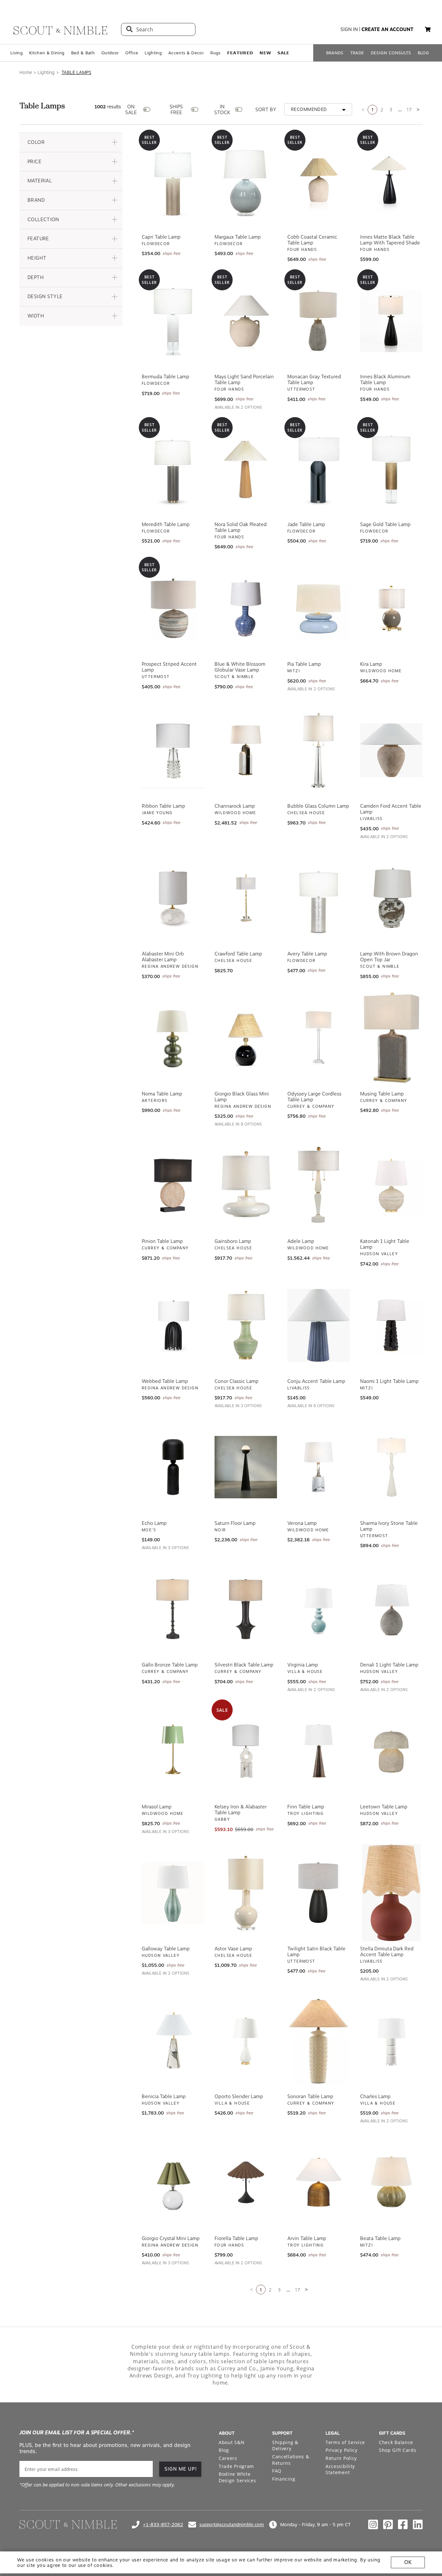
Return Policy (341, 2456)
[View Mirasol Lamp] (173, 1749)
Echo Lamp (154, 1521)
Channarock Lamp (235, 804)
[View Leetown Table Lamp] (391, 1749)
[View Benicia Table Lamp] (173, 2039)
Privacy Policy (342, 2448)
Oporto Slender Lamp (239, 2095)
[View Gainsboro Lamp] (246, 1183)
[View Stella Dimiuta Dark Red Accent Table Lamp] (391, 1891)
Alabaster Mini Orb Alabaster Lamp (163, 955)
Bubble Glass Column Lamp (318, 804)
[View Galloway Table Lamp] (173, 1891)
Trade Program (236, 2464)
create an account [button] (387, 29)
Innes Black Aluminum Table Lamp (385, 378)
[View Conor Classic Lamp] (246, 1323)
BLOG (423, 53)
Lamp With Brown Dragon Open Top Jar (389, 955)
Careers (228, 2456)
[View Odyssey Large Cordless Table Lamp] (319, 1036)
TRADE (357, 53)
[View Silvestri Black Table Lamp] (246, 1607)
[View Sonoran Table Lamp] (319, 2039)
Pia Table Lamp (304, 662)
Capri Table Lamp (161, 235)
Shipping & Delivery (285, 2444)
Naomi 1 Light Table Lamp (389, 1379)
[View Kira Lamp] (391, 606)
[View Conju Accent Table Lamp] (319, 1323)
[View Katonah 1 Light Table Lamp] (391, 1183)
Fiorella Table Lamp (236, 2236)
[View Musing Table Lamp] (391, 1036)
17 (409, 108)
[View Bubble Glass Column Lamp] (319, 748)
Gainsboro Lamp (233, 1239)
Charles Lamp (375, 2095)
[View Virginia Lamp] (319, 1607)
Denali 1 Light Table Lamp (389, 1663)
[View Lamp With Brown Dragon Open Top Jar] (391, 896)
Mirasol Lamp (157, 1805)
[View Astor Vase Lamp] (246, 1891)
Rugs (215, 53)
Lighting (153, 53)
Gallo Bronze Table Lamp (170, 1663)
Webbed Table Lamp (165, 1379)
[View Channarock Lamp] (246, 748)
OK (408, 2562)
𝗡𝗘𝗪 (265, 53)
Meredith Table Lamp (166, 523)
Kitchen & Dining (47, 53)
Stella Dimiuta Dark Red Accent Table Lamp (387, 1950)
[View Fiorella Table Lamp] (246, 2181)
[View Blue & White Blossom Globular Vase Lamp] (246, 606)
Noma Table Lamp (162, 1092)
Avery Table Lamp (307, 952)
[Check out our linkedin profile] (418, 2523)
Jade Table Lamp (306, 523)
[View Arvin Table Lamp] (319, 2181)
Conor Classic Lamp (237, 1379)
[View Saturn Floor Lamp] (246, 1465)
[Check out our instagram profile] (373, 2523)
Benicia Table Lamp (164, 2095)
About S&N (232, 2440)
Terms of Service (345, 2440)
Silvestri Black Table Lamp (244, 1663)
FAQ (277, 2469)
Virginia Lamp (303, 1663)
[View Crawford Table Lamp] (246, 896)
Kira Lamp (371, 662)
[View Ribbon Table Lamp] (173, 748)
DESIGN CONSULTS (391, 53)
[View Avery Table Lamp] (319, 896)
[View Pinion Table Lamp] (173, 1183)
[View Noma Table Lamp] (173, 1036)
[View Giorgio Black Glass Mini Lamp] (246, 1036)
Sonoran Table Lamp (310, 2095)
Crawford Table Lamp (238, 952)
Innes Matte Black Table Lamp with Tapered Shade (390, 238)
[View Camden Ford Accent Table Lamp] (391, 748)
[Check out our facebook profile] (403, 2523)
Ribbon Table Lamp (163, 804)
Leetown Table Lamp (384, 1805)
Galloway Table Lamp (166, 1947)
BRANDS (335, 53)
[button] (71, 140)
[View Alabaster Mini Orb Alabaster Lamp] (173, 896)
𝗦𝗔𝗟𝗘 (283, 53)
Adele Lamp (301, 1239)
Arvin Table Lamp (307, 2236)
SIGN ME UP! (181, 2467)
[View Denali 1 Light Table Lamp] (391, 1607)
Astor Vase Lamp (233, 1947)
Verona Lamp (302, 1521)
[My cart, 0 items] (428, 30)
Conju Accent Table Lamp (316, 1379)
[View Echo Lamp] (173, 1465)
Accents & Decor (186, 53)
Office (132, 53)
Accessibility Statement (340, 2468)
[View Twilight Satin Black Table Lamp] (319, 1891)
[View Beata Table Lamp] (391, 2181)
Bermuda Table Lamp (166, 375)
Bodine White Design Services (238, 2475)
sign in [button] (349, 29)
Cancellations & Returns (291, 2458)
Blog (224, 2448)
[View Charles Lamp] (391, 2039)
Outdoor (110, 53)
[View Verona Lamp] (319, 1465)
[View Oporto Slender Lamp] (246, 2039)
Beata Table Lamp (380, 2236)
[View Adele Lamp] (319, 1183)
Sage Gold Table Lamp (385, 523)
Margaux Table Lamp (238, 235)
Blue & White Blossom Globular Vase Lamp (240, 665)
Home (26, 72)
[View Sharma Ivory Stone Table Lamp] (391, 1465)
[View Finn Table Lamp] (319, 1749)
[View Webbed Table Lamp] (173, 1323)
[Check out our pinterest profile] (388, 2523)
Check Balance (396, 2440)
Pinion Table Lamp (162, 1239)
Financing (284, 2477)
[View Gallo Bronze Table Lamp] (173, 1607)
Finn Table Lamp (306, 1805)
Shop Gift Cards (398, 2448)
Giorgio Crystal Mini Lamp (171, 2236)
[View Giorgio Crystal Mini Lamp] (173, 2181)
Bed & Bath (83, 53)
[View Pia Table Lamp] (319, 606)
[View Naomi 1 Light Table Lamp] (391, 1323)
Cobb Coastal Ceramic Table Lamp (312, 238)
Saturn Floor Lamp (235, 1521)
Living (17, 53)
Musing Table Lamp (382, 1092)
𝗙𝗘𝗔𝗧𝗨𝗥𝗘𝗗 (240, 53)
